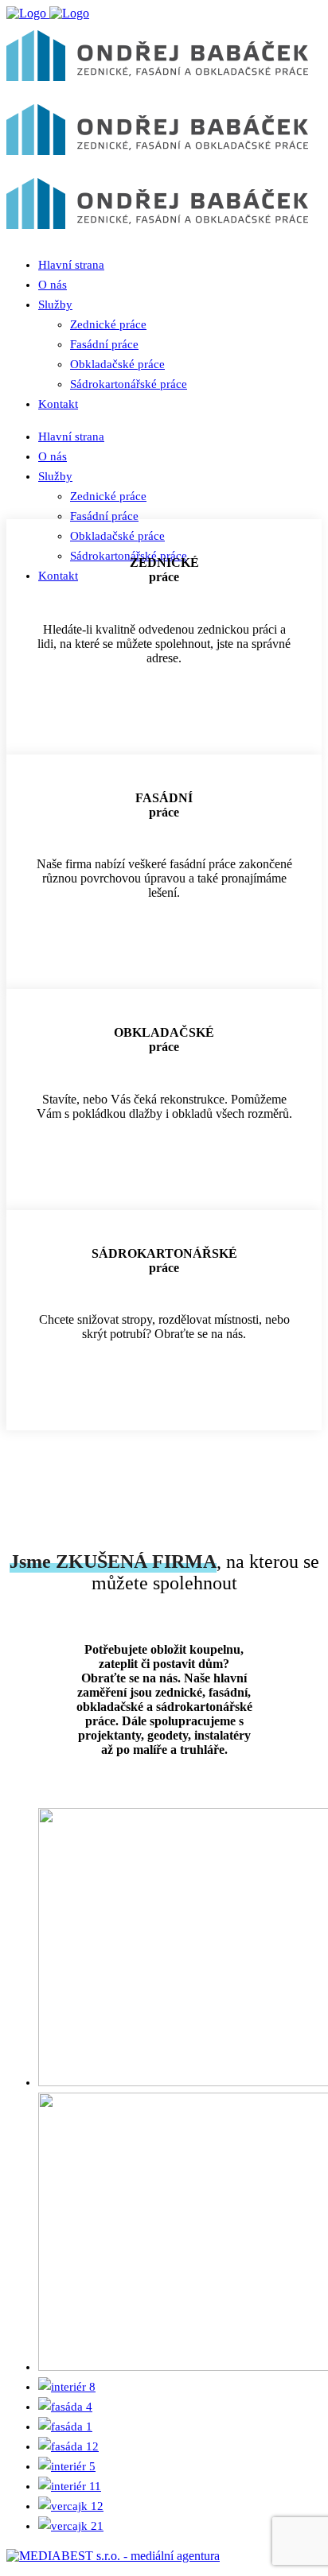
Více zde (164, 719)
